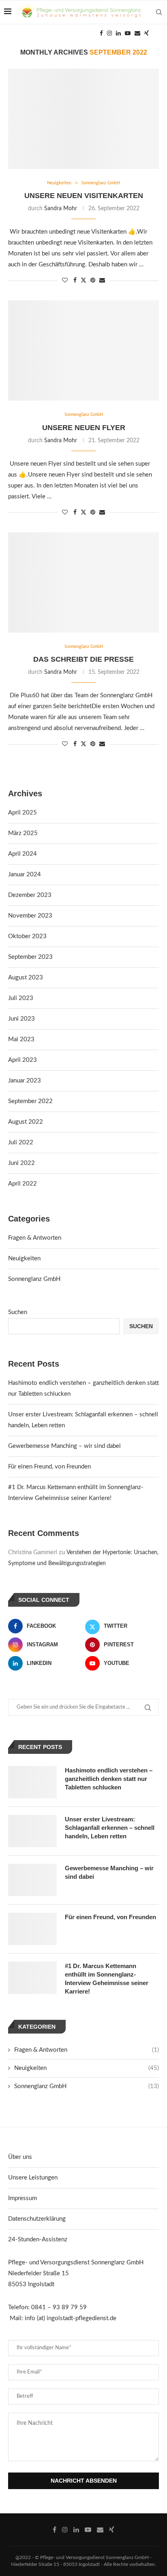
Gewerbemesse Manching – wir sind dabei (64, 1446)
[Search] (159, 12)
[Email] (137, 33)
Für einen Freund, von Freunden (49, 1467)
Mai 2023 (21, 1039)
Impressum (22, 2198)
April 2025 (22, 813)
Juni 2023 (21, 1019)
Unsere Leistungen (33, 2178)
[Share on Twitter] (83, 280)
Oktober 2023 (27, 936)
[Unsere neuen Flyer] (83, 350)
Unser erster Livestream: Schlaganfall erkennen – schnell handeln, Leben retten (110, 1828)
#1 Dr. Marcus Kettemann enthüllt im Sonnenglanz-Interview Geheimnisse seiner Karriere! (107, 1979)
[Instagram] (109, 33)
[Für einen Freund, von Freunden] (32, 1929)
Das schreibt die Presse (83, 659)
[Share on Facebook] (75, 281)
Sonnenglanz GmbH (34, 1279)
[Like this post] (65, 281)
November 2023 (30, 916)
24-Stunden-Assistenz (38, 2239)
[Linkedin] (118, 33)
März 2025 (23, 833)
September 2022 (30, 1101)
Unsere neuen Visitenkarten (84, 196)
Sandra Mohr (61, 209)
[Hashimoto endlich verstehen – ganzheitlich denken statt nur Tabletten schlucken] (32, 1782)
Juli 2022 (21, 1142)
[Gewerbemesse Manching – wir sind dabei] (32, 1880)
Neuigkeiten (24, 1258)
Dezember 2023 (30, 895)
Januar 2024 (25, 874)
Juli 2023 (21, 998)
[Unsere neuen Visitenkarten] (83, 119)
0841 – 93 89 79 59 (59, 2307)
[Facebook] (101, 33)
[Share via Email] (102, 281)
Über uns (20, 2157)
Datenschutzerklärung (37, 2219)
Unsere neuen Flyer (84, 428)
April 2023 (22, 1060)
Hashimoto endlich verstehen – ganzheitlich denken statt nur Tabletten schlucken (109, 1779)
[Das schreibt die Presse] (83, 582)
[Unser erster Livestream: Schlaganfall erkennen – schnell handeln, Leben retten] (32, 1831)
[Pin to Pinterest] (93, 281)
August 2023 (26, 978)
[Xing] (147, 33)
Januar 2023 (25, 1081)
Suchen (18, 1312)
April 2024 (22, 854)
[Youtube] (128, 33)
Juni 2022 (21, 1163)
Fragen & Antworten (35, 1238)
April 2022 (22, 1184)
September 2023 (30, 957)
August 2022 (26, 1122)
